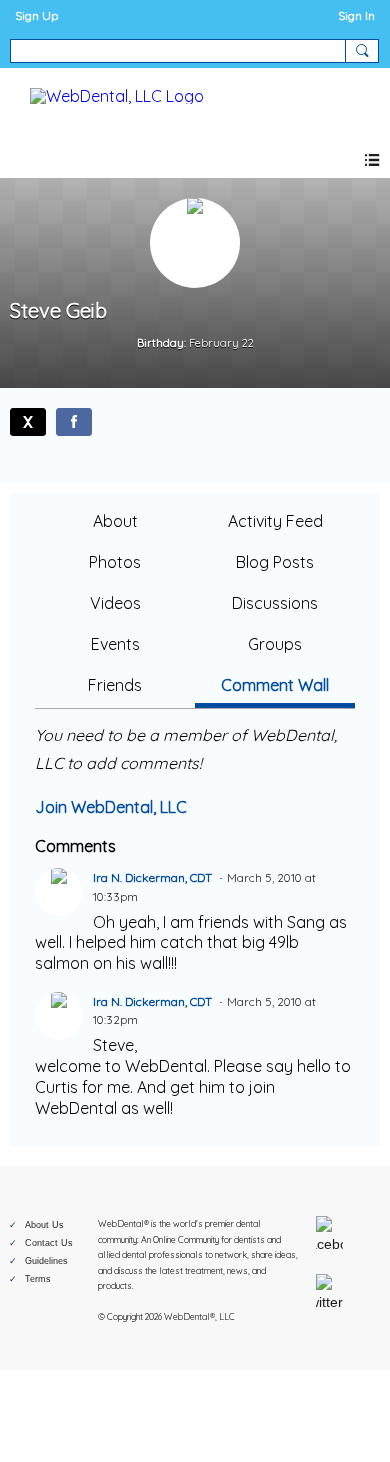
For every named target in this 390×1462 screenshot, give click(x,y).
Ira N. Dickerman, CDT (152, 877)
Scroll (340, 1414)
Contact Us (49, 1243)
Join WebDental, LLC (111, 807)
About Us (44, 1225)
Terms (38, 1279)
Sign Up (36, 15)
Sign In (356, 15)
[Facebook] (74, 422)
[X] (28, 422)
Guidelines (46, 1261)
